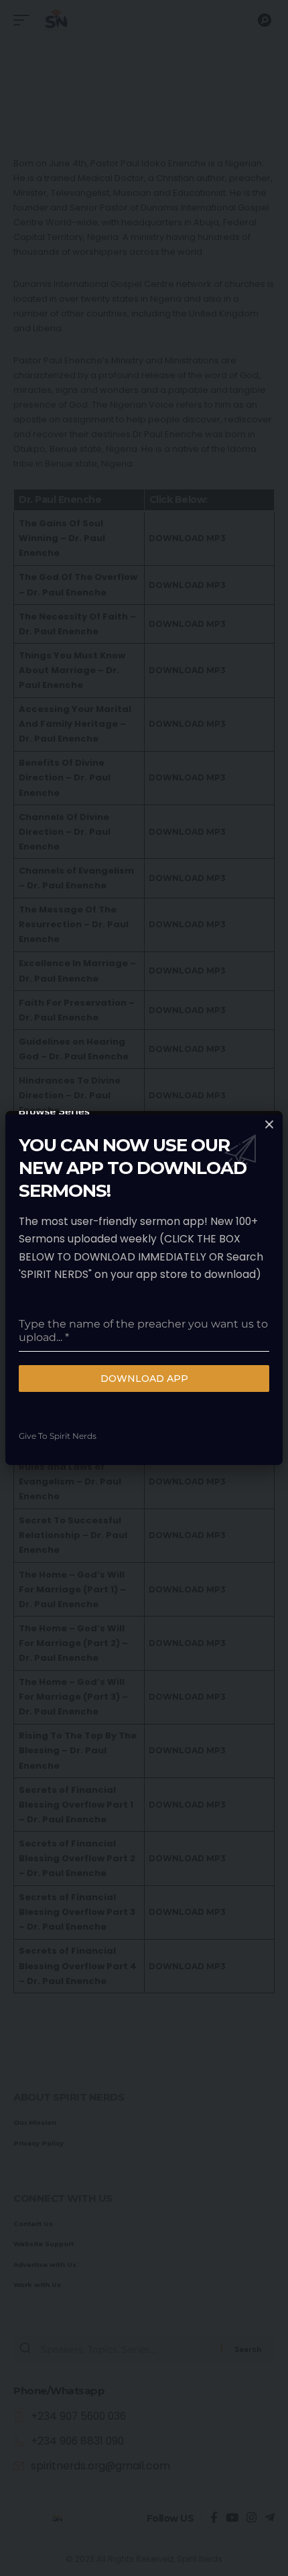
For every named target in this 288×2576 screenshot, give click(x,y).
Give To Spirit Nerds (58, 1436)
